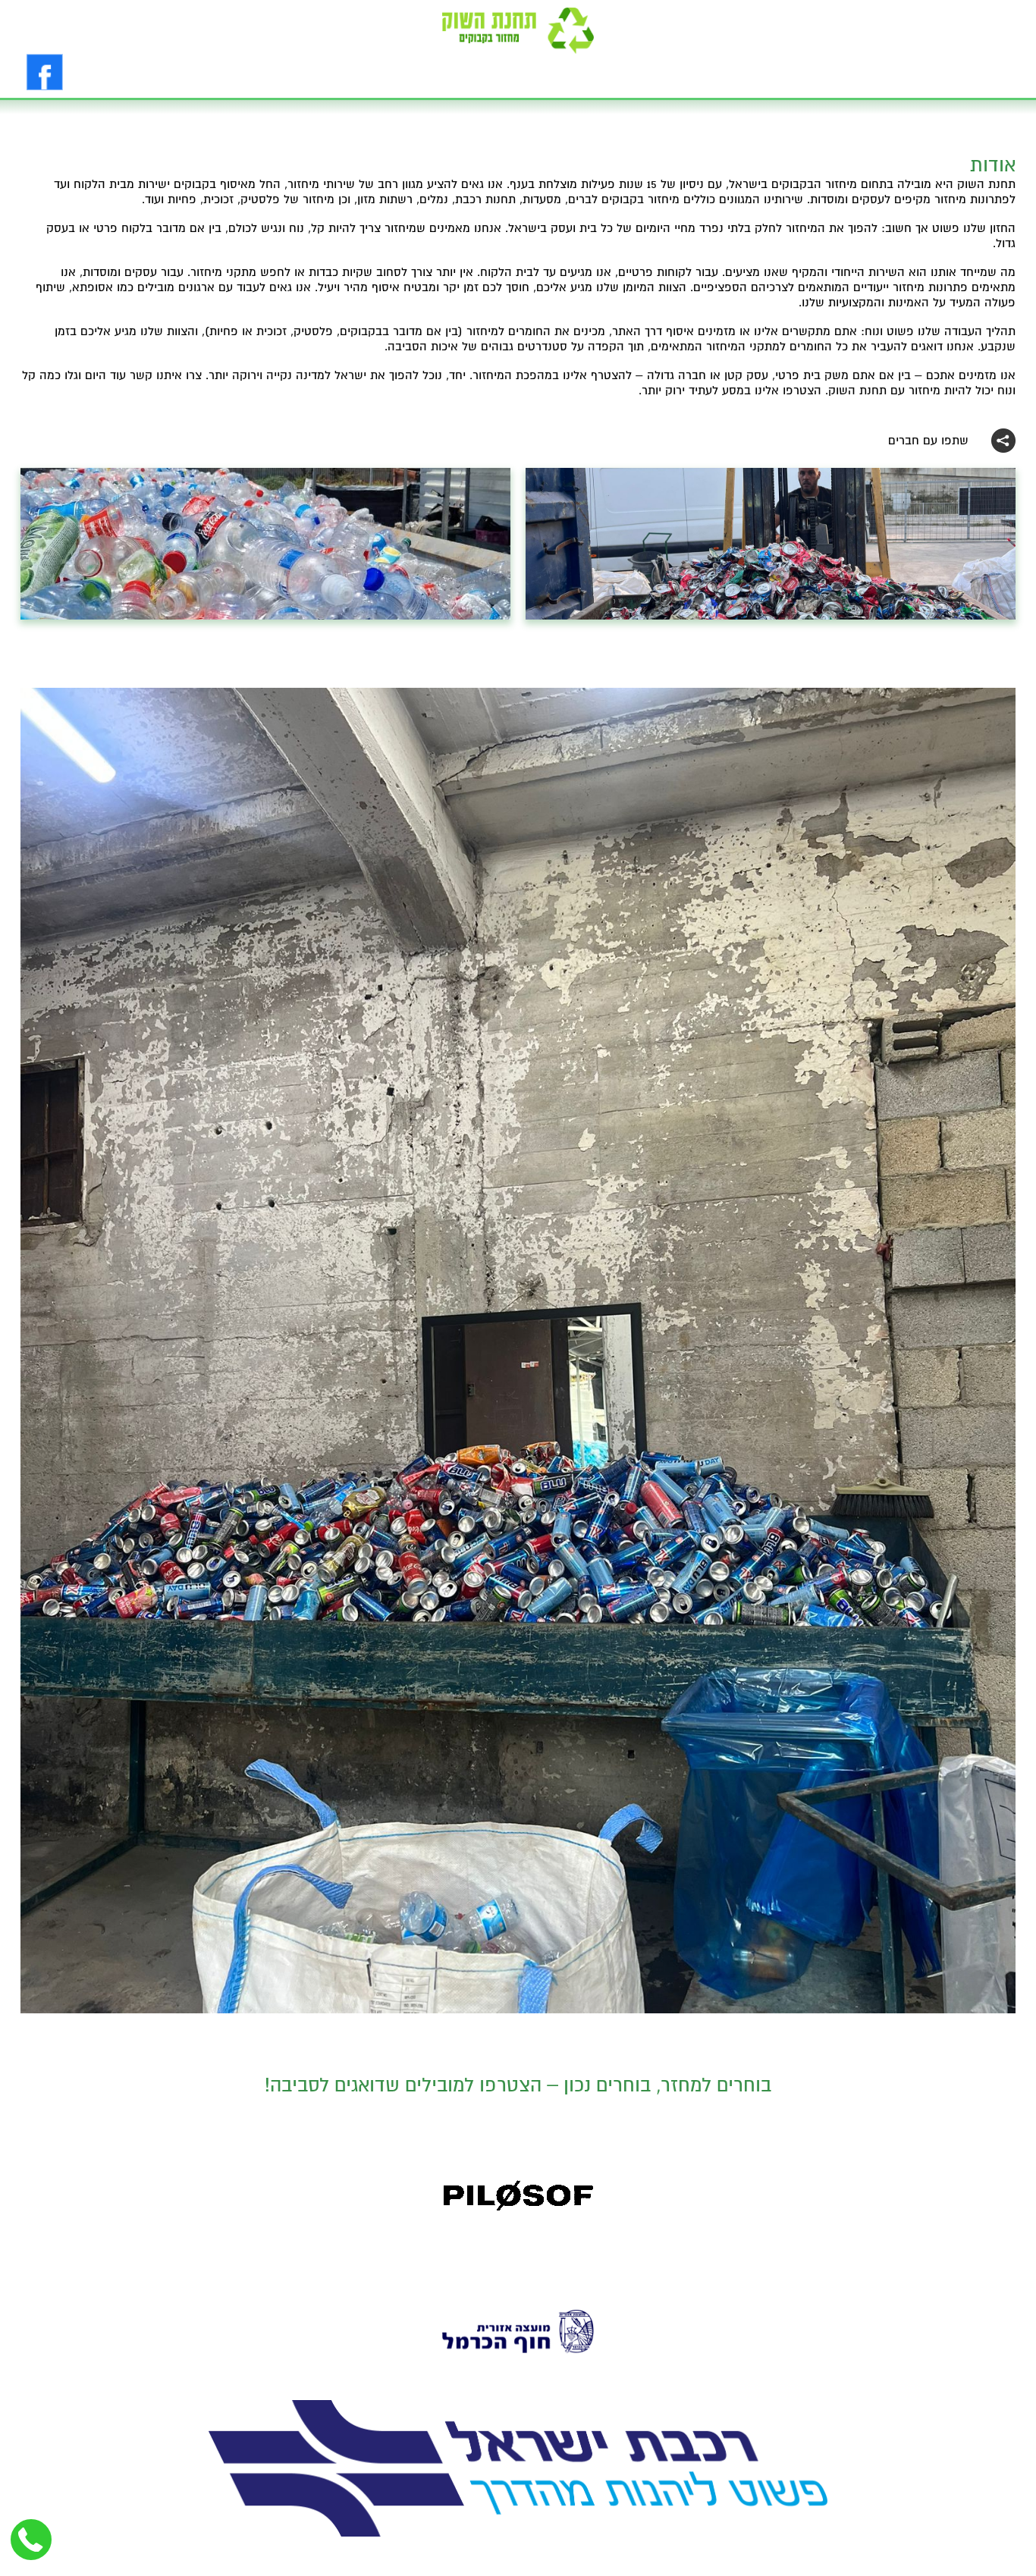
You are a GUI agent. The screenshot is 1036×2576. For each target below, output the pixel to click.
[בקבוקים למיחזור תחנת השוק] (518, 31)
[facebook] (45, 72)
